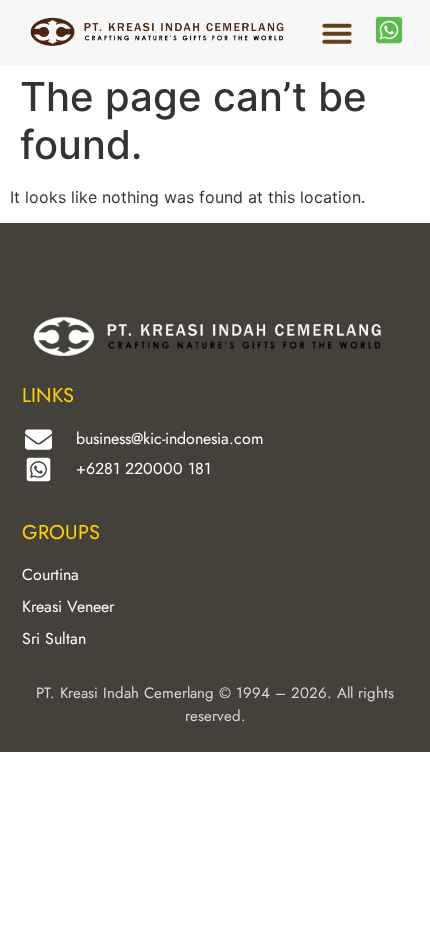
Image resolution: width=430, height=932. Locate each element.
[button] (337, 33)
